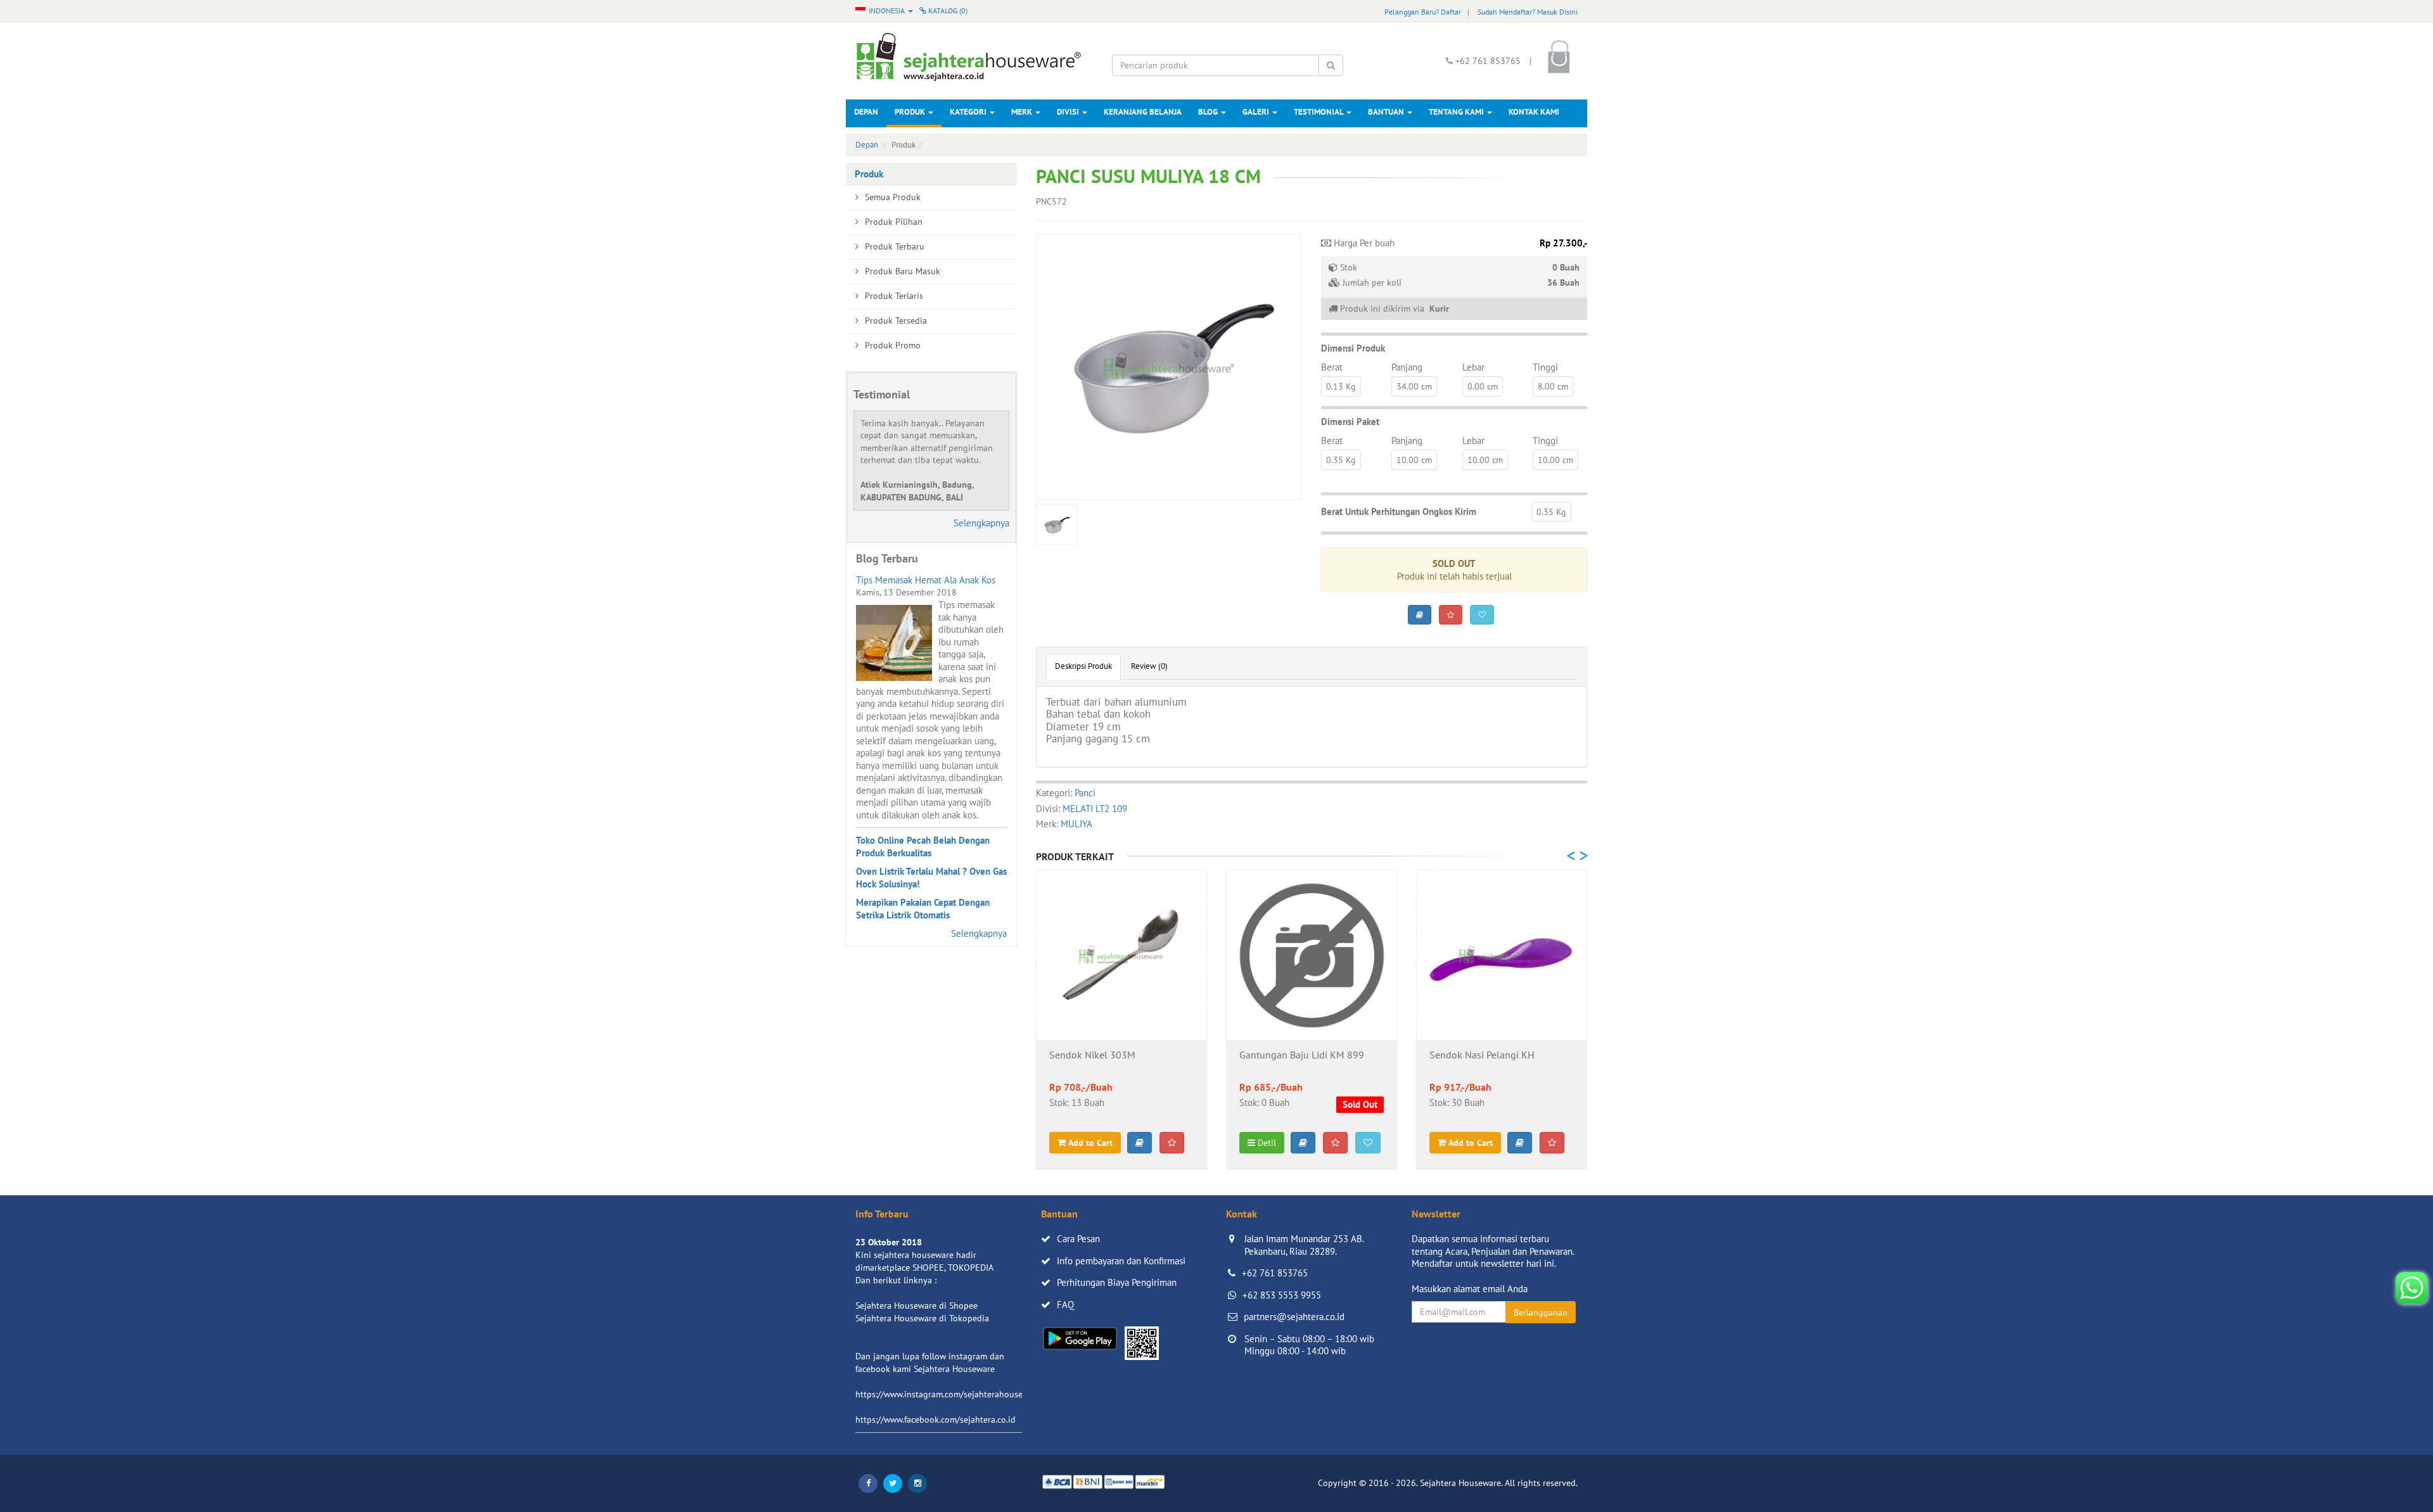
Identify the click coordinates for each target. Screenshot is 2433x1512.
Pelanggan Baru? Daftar (1423, 12)
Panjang (1407, 367)
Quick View (1122, 1020)
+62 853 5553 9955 (1282, 1295)
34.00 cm (1414, 386)
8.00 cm (1553, 386)
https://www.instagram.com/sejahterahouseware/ (950, 1394)
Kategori (969, 112)
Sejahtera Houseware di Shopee (916, 1306)
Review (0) (1149, 666)
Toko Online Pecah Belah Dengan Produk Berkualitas (923, 847)
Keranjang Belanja (1143, 112)
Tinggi (1545, 367)
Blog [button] (1209, 112)
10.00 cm (1414, 460)
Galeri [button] (1257, 112)
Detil (1266, 1143)
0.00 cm (1483, 386)
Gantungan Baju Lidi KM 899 (1302, 1055)
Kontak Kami (1534, 112)
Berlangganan (1541, 1312)
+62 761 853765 (1275, 1273)
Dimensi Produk (1353, 348)
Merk (1023, 112)
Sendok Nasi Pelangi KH (1482, 1055)
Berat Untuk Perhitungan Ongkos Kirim (1399, 511)
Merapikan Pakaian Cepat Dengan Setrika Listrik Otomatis (923, 909)
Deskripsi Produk (1083, 666)
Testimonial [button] (1319, 112)
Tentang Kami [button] (1457, 112)
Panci (1085, 793)
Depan (866, 112)
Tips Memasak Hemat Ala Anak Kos (926, 580)
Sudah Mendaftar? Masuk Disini (1528, 12)
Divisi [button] (1069, 112)
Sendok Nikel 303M (1092, 1055)
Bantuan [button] (1387, 112)
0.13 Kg (1341, 386)
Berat (1332, 367)
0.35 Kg (1341, 460)
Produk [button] (911, 112)
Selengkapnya (981, 523)
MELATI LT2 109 (1095, 809)
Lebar (1473, 367)
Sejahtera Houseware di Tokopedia (922, 1318)
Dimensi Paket (1350, 422)
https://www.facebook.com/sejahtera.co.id (936, 1420)
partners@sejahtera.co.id (1294, 1317)
